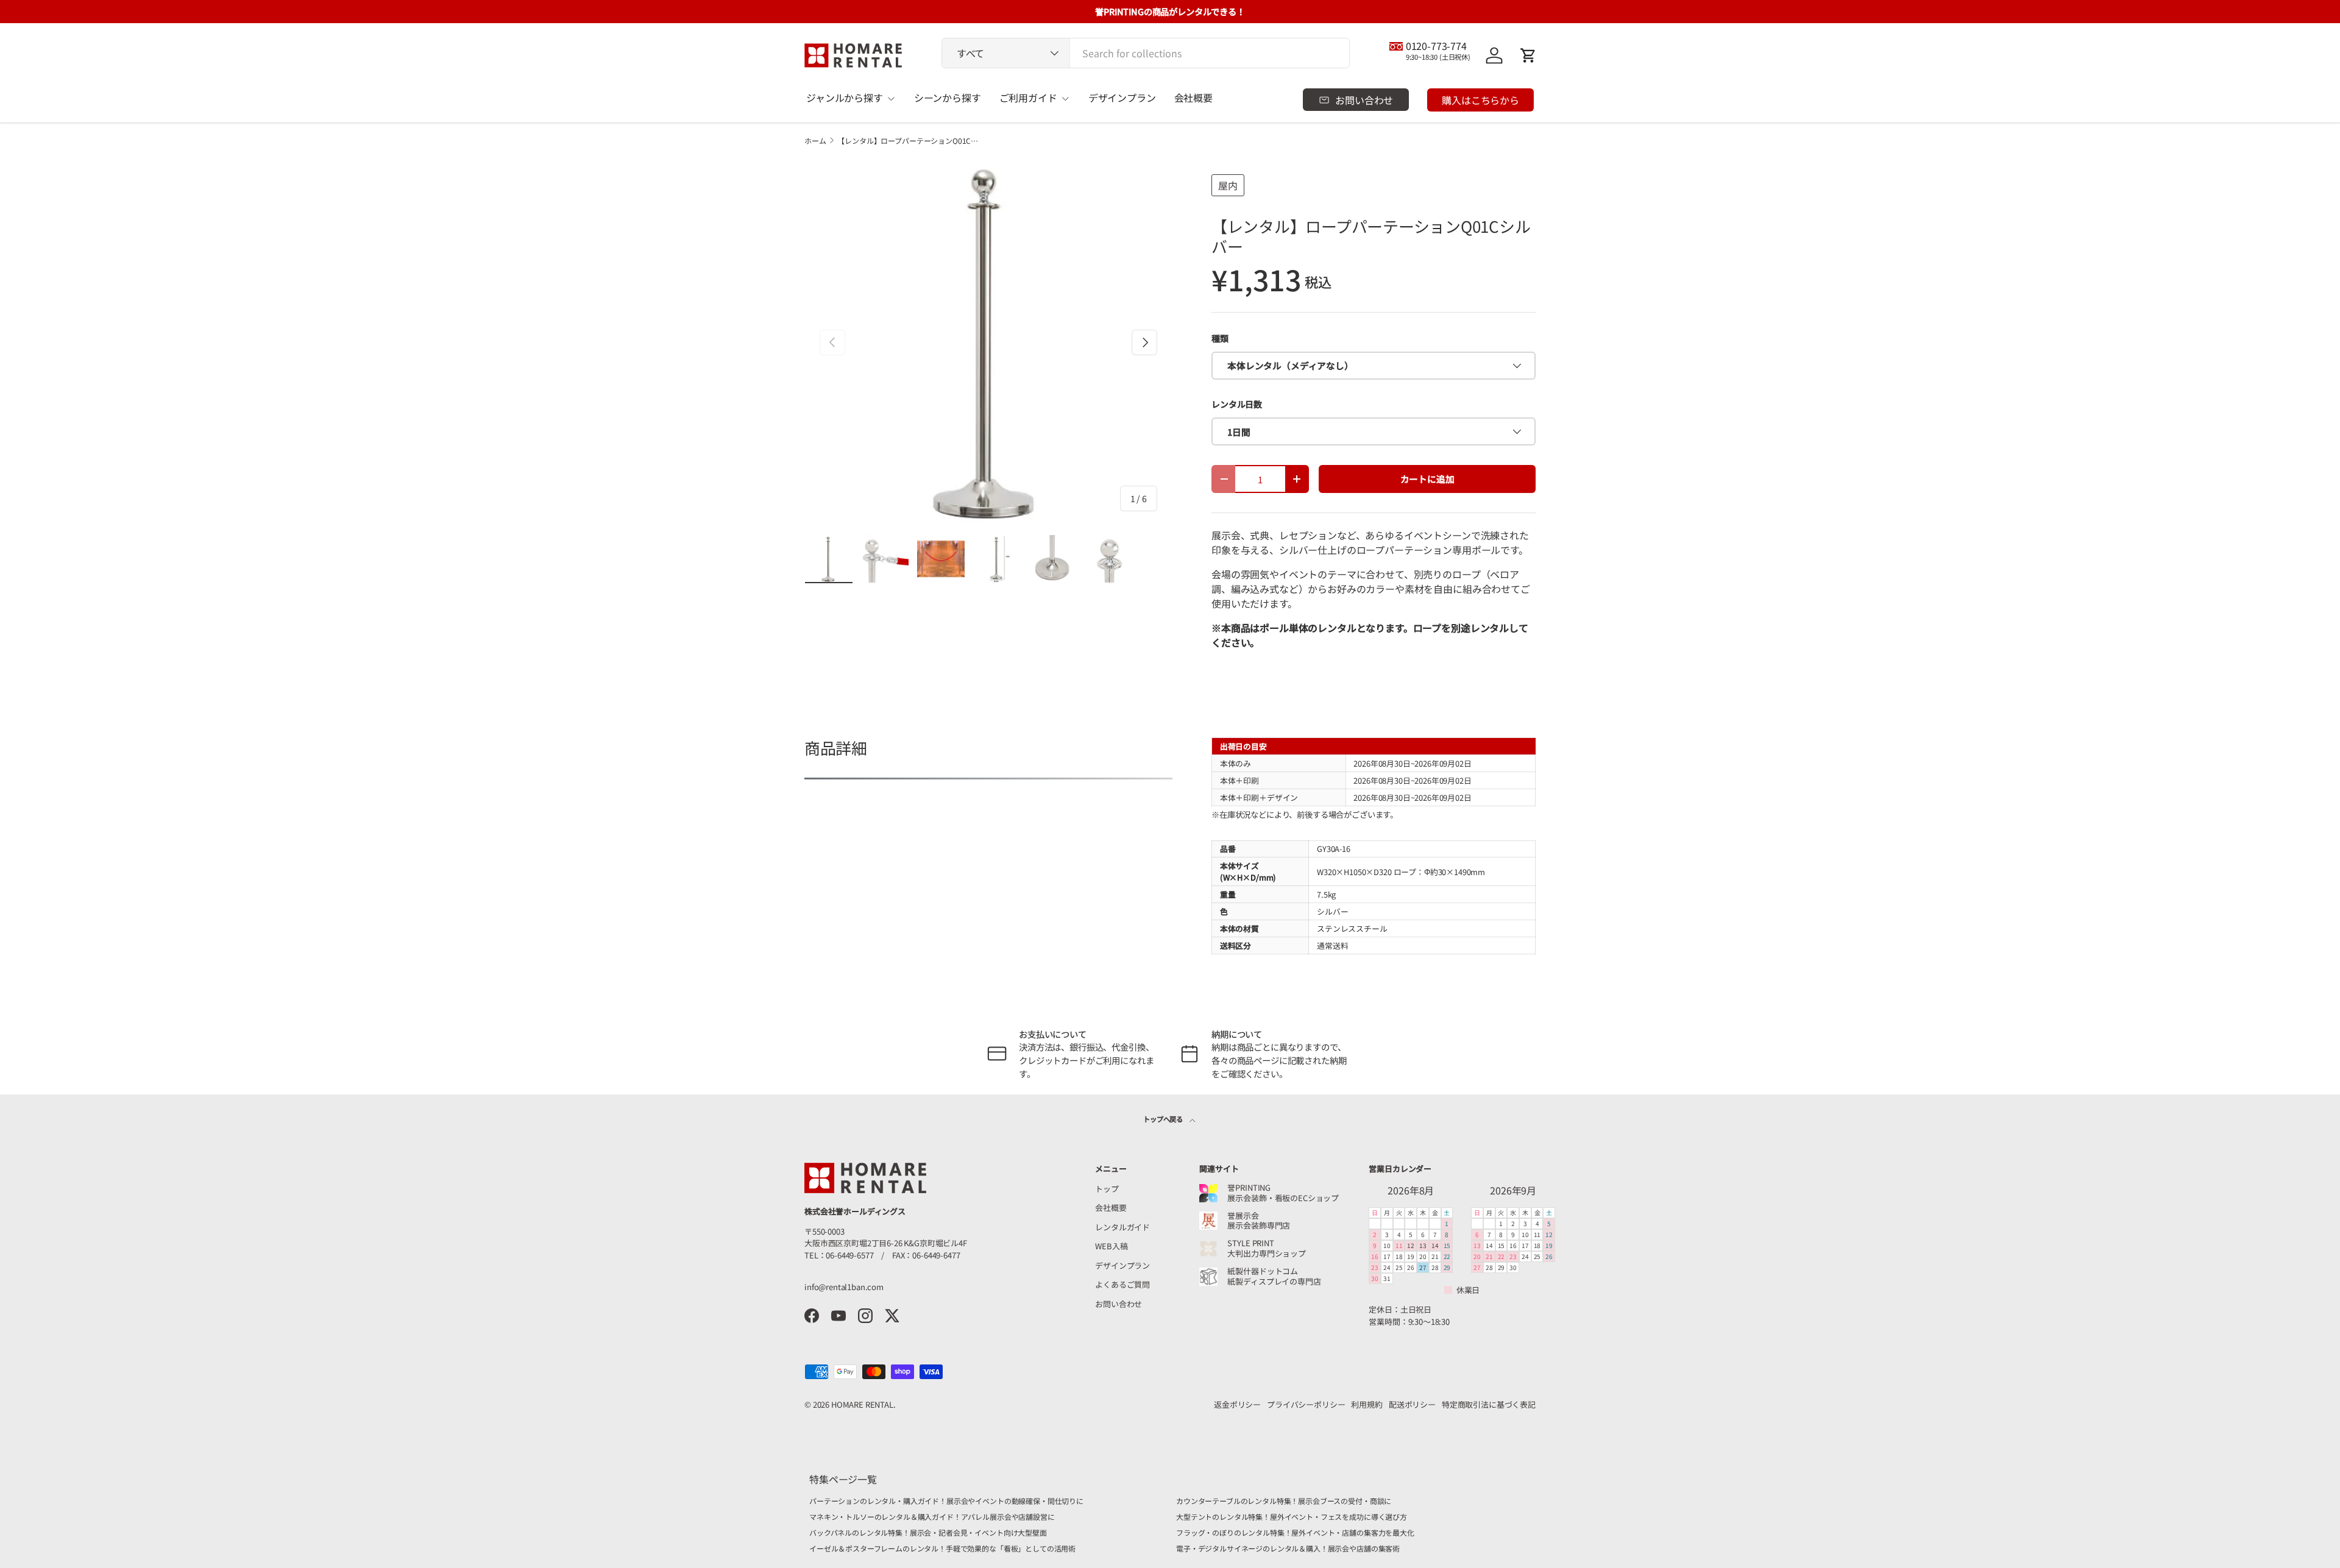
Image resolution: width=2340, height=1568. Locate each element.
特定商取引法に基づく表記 (1489, 1404)
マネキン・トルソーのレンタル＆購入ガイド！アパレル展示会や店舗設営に (932, 1517)
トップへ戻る (1164, 1119)
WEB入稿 (1111, 1246)
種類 (1220, 338)
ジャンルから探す (845, 98)
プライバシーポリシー (1306, 1404)
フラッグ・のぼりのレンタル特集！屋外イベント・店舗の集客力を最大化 (1295, 1532)
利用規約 (1367, 1404)
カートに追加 (1427, 479)
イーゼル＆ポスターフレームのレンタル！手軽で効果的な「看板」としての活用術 (942, 1548)
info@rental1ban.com (844, 1287)
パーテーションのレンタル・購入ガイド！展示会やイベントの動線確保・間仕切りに (946, 1501)
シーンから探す (948, 98)
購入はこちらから (1480, 100)
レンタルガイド (1122, 1227)
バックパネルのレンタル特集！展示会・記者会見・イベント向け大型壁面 (928, 1532)
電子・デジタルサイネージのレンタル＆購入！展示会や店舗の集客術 (1288, 1548)
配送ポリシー (1412, 1404)
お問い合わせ (1119, 1304)
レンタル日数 (1237, 404)
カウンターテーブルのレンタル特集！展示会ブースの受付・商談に (1284, 1501)
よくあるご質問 (1122, 1284)
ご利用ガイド (1028, 98)
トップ (1107, 1189)
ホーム (815, 141)
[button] (1528, 55)
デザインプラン (1122, 98)
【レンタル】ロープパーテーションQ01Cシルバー (910, 141)
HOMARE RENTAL (862, 1404)
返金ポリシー (1237, 1404)
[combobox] (1146, 53)
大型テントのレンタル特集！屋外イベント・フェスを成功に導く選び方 (1292, 1517)
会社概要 (1193, 98)
